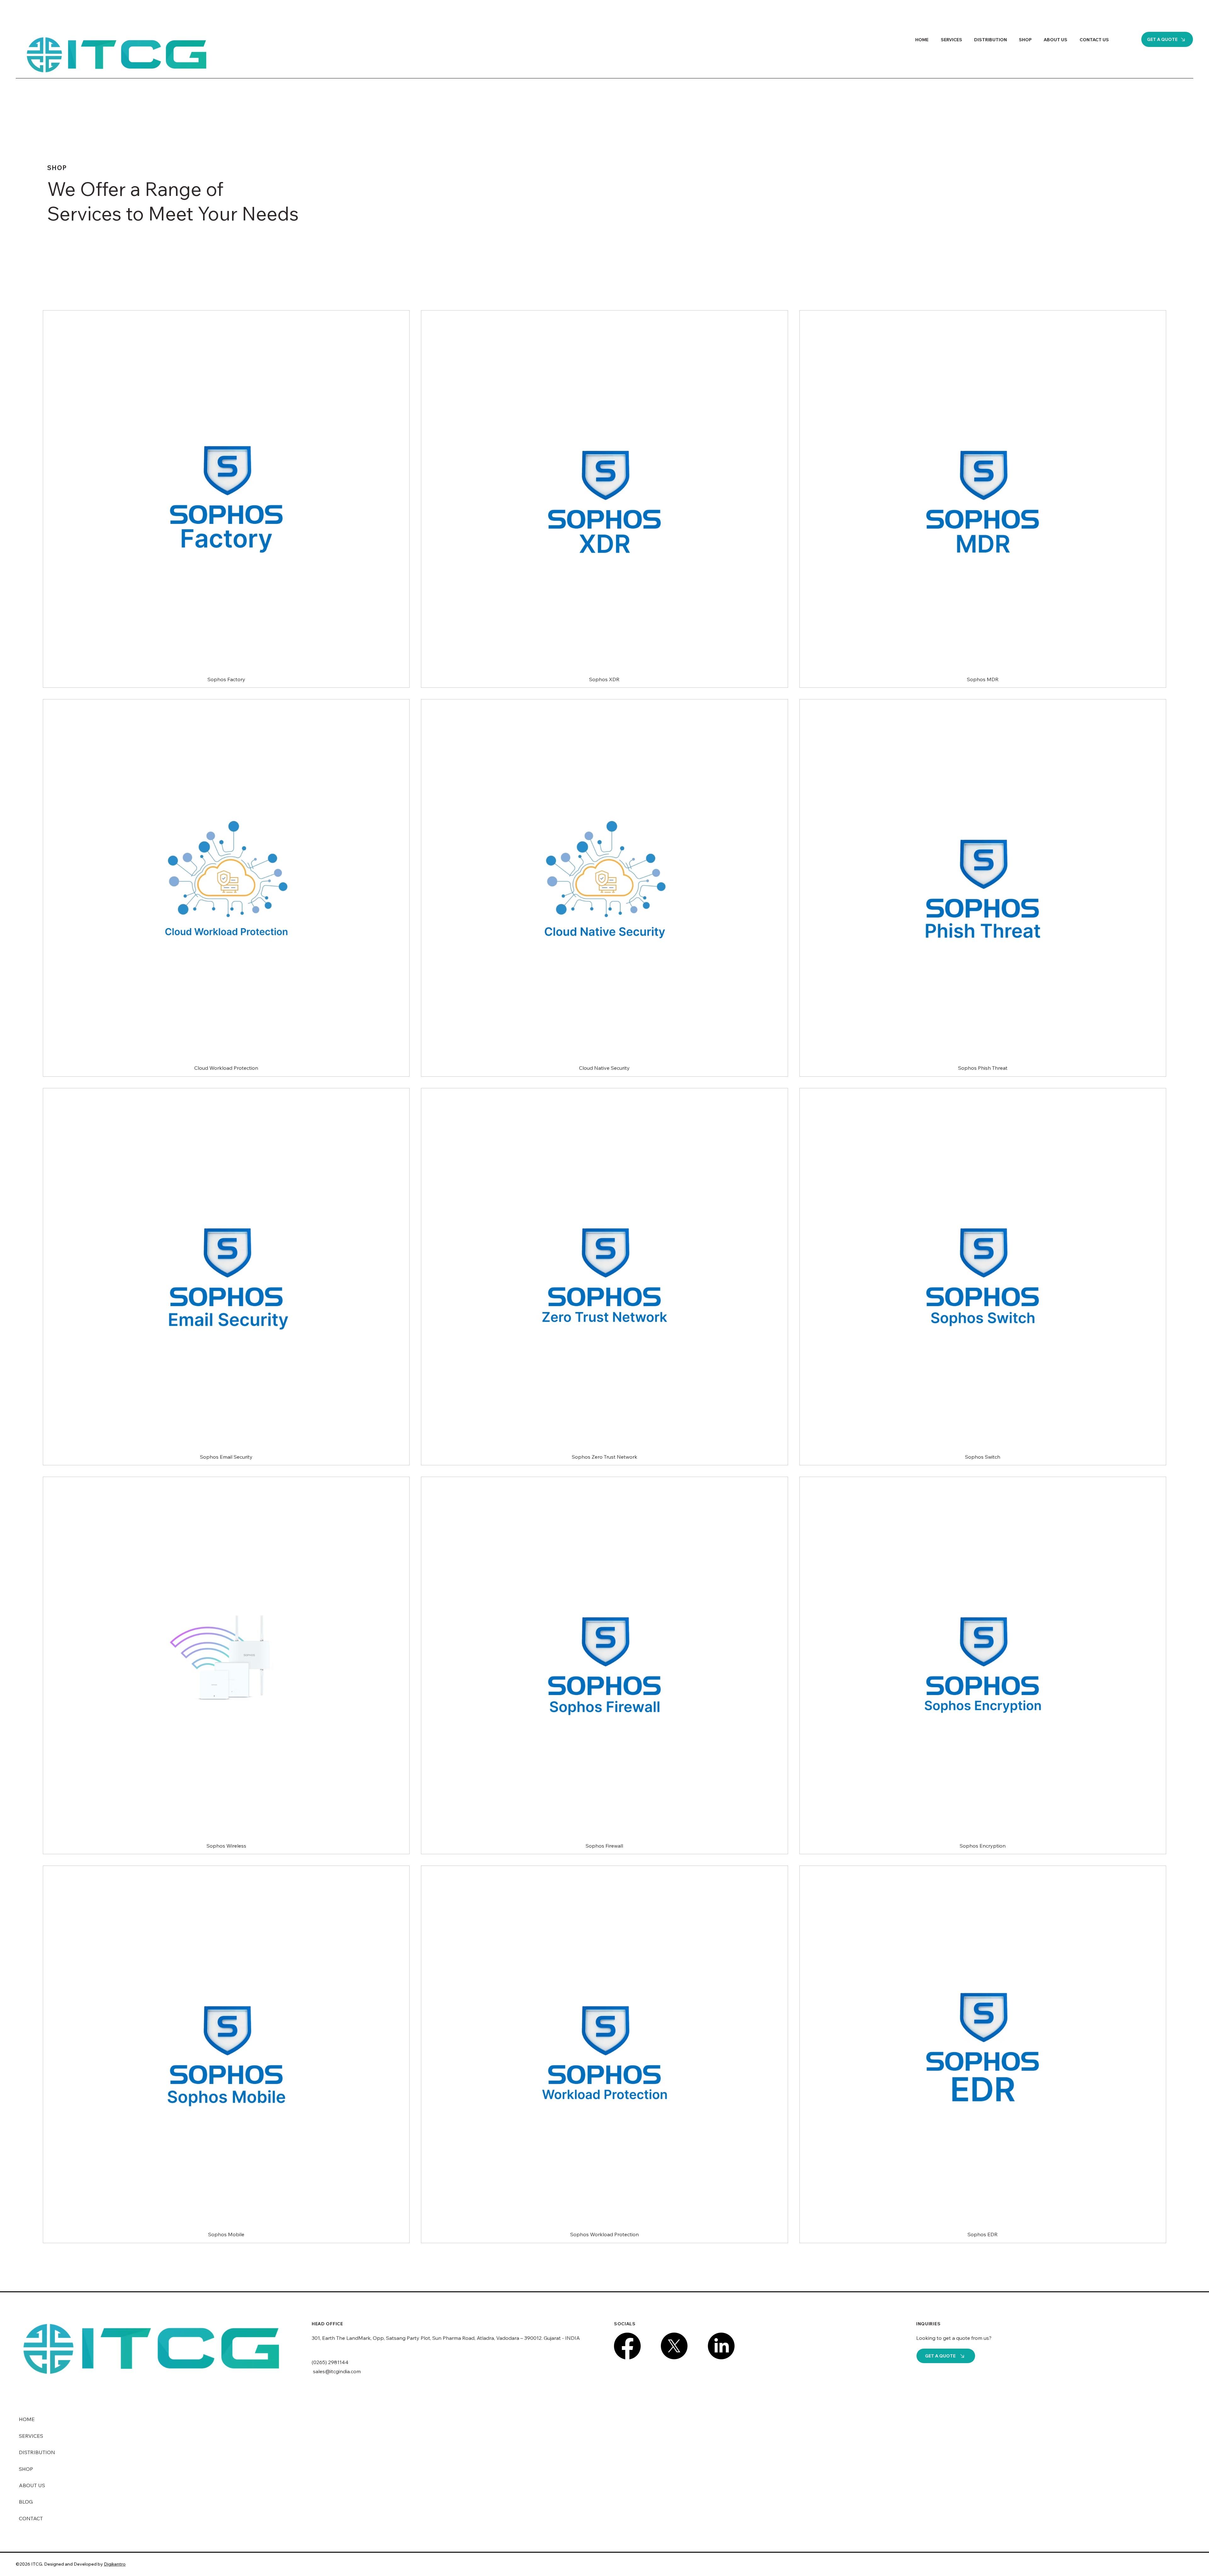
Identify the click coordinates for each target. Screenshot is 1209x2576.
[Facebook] (627, 2346)
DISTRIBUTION (37, 2452)
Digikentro (115, 2564)
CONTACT (31, 2518)
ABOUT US (32, 2485)
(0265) (320, 2362)
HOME (27, 2419)
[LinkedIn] (721, 2346)
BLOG (26, 2502)
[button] (1167, 39)
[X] (674, 2346)
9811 (336, 2362)
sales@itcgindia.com (336, 2371)
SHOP (26, 2469)
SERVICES (31, 2436)
